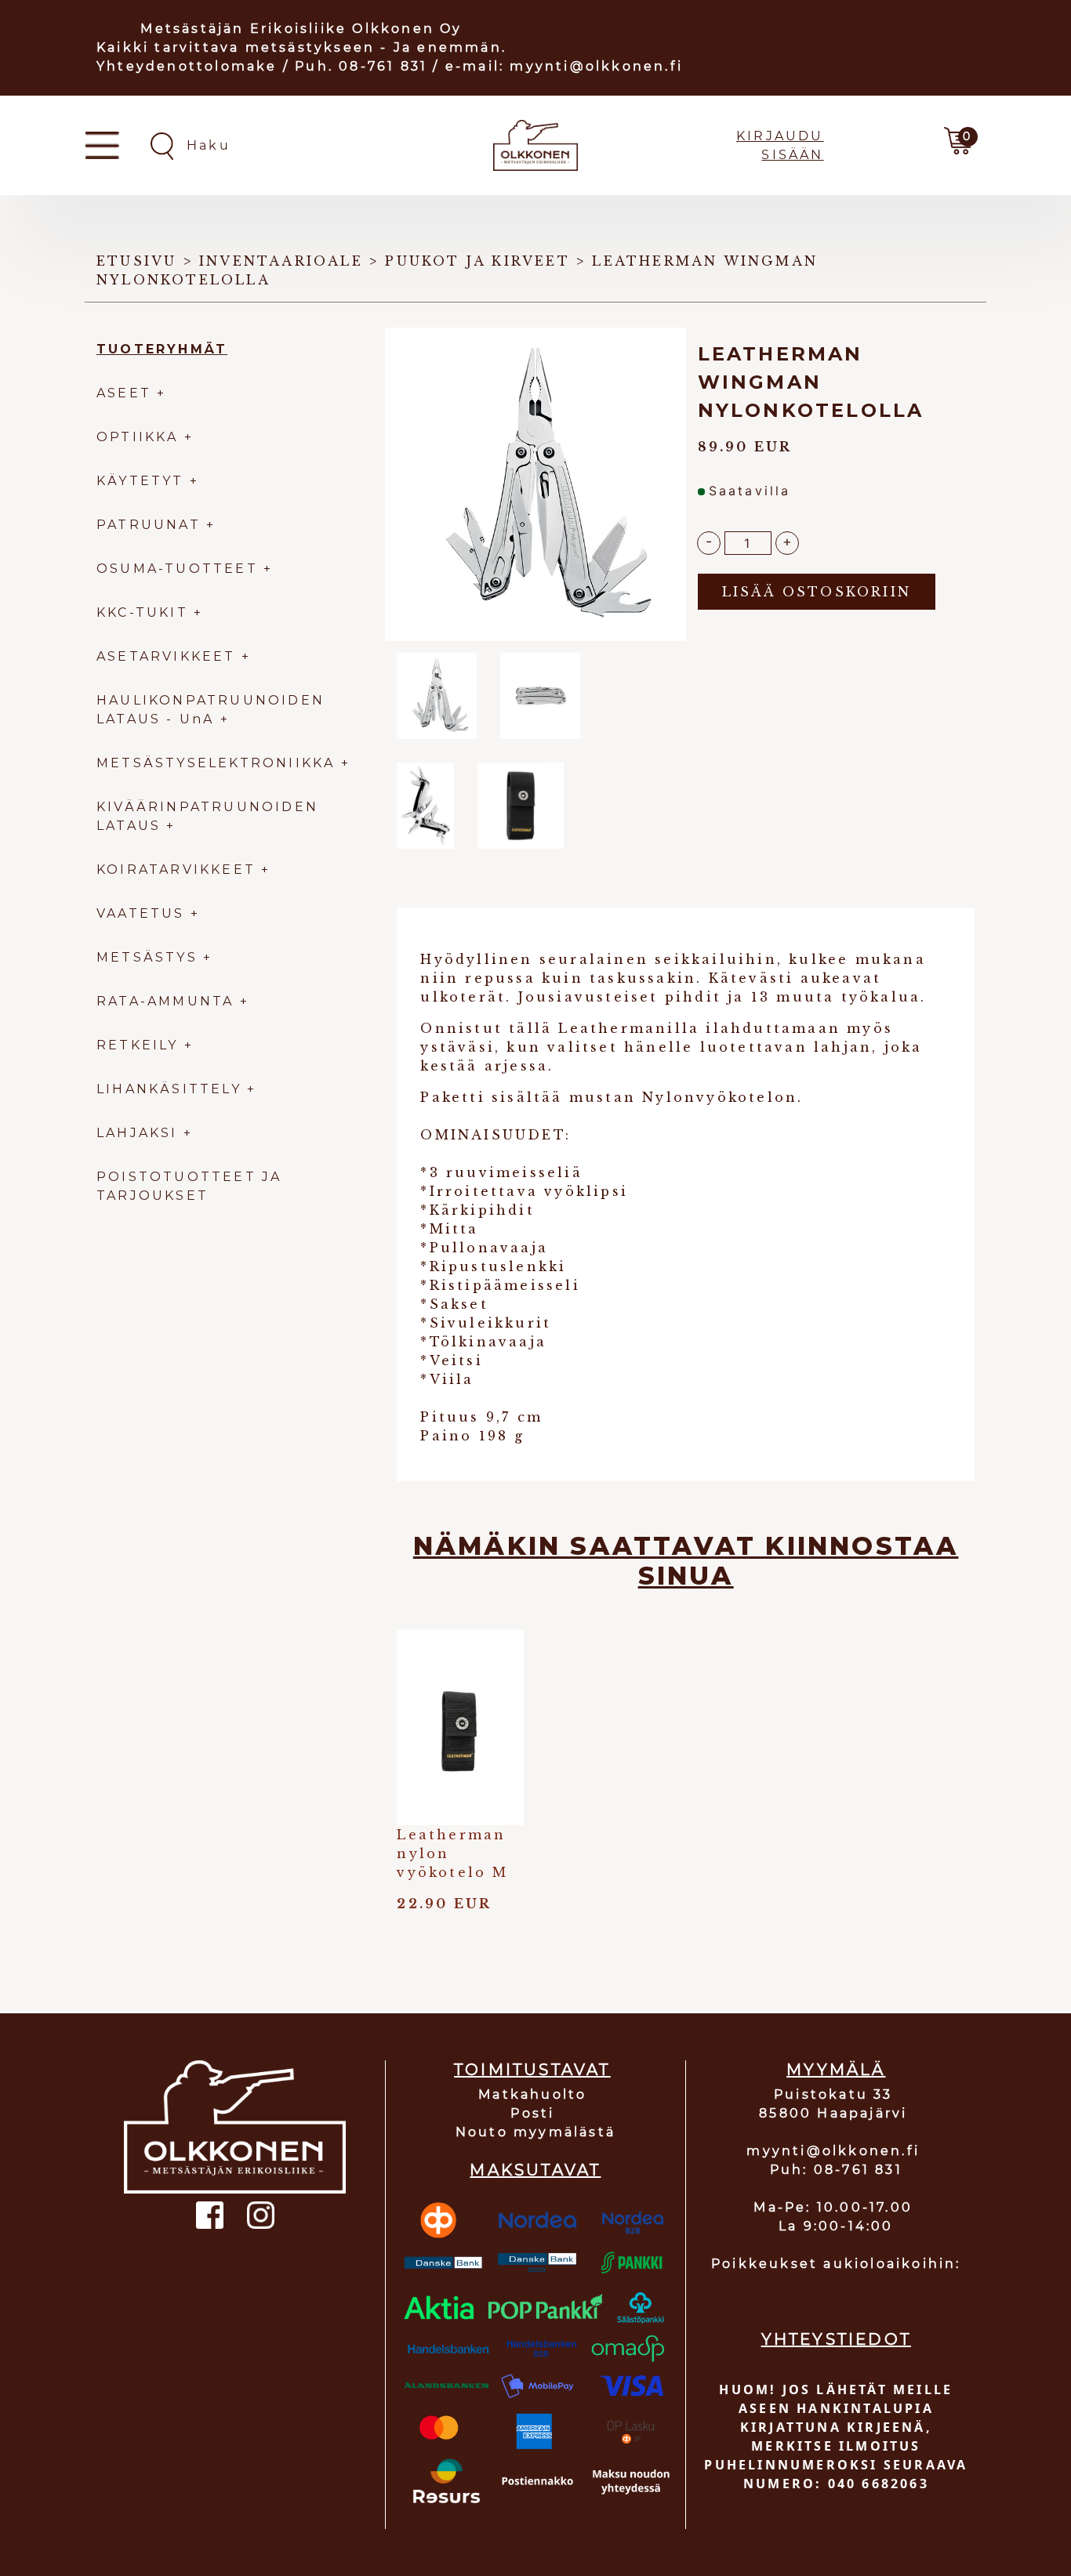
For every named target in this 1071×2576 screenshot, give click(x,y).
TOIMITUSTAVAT (532, 2070)
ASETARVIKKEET (166, 656)
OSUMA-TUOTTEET (177, 569)
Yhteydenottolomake (187, 66)
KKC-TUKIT (142, 612)
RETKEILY (138, 1045)
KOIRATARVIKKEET (176, 870)
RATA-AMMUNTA (168, 1001)
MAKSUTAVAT (535, 2170)
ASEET (124, 393)
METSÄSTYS (147, 957)
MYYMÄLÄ (836, 2070)
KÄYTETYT (140, 481)
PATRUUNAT (149, 525)
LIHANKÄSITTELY (172, 1089)
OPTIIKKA (138, 437)
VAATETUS (141, 913)
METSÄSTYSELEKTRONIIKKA (216, 763)
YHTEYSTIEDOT (836, 2339)
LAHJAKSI (140, 1133)
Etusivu (136, 261)
